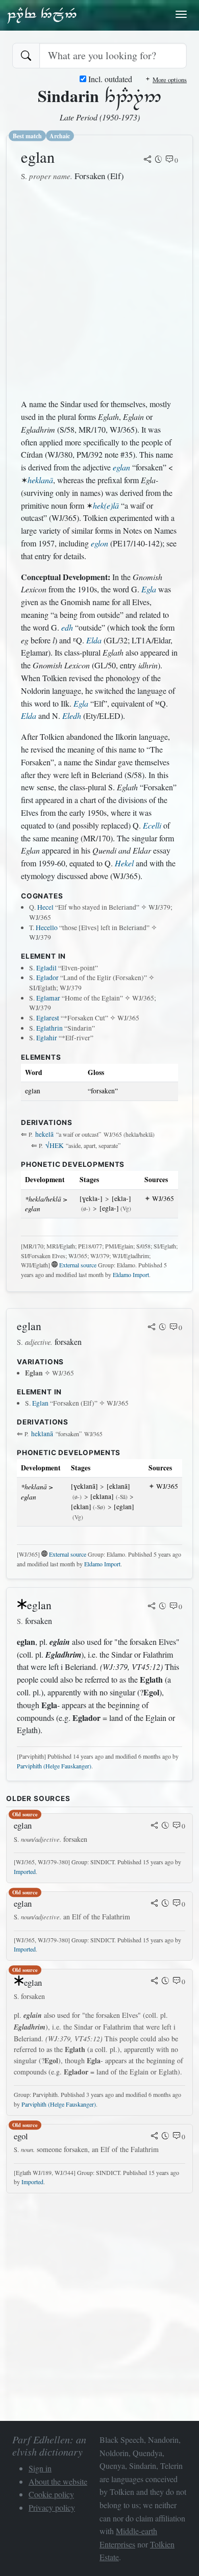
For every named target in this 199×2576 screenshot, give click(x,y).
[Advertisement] (99, 290)
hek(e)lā (106, 505)
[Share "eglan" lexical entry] (147, 160)
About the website (58, 2481)
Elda (94, 640)
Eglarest (48, 1018)
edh (67, 627)
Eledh (72, 716)
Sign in (40, 2468)
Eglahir (47, 1038)
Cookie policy (51, 2494)
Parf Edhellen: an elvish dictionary (42, 15)
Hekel (124, 863)
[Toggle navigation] (181, 14)
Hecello (47, 928)
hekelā (44, 1134)
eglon (99, 543)
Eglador (47, 978)
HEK (55, 1145)
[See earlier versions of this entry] (159, 160)
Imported (25, 1871)
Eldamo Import (131, 1274)
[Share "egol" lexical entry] (155, 2137)
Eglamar (48, 998)
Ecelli (152, 825)
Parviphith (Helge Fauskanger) (54, 1766)
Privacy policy (52, 2507)
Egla (149, 589)
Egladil (46, 968)
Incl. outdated (109, 79)
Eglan (40, 1403)
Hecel (45, 907)
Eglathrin (49, 1028)
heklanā (40, 480)
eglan (121, 467)
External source (78, 1265)
